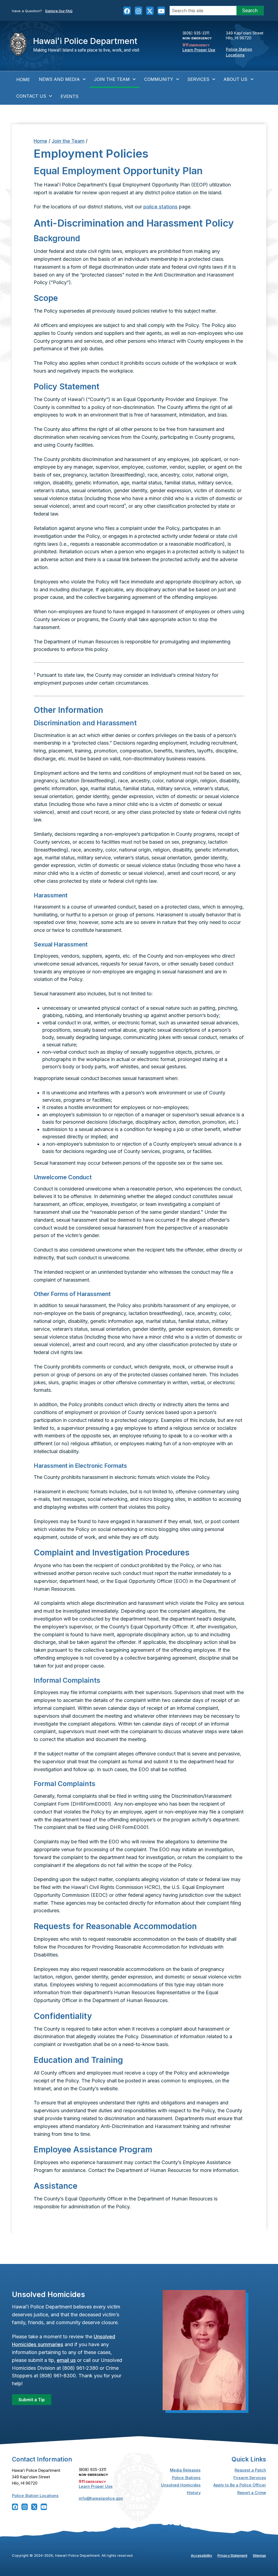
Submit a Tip (32, 2400)
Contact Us (31, 96)
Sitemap (259, 2555)
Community (159, 79)
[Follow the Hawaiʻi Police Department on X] (150, 11)
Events (69, 96)
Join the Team (112, 79)
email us (66, 2360)
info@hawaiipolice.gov (101, 2498)
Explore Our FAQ (59, 11)
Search (250, 10)
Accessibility (201, 2555)
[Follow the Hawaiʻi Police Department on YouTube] (161, 11)
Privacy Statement (232, 2555)
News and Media (59, 79)
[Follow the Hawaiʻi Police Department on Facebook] (127, 11)
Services (198, 79)
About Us (235, 79)
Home (23, 80)
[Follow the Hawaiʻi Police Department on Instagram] (138, 11)
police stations (160, 207)
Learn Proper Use (199, 50)
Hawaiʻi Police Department (85, 41)
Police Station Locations (35, 2496)
